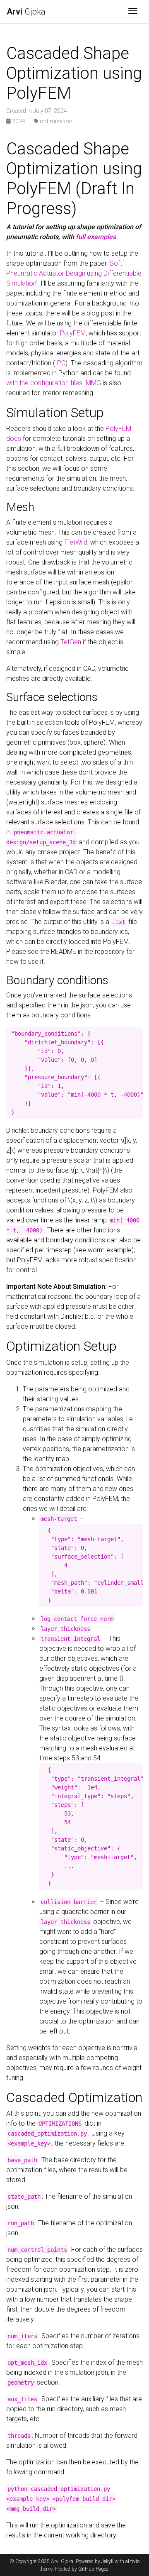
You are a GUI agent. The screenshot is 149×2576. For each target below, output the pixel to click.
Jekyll (107, 2561)
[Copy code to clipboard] (137, 1034)
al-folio (132, 2561)
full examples (96, 237)
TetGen (71, 642)
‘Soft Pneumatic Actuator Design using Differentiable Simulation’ (74, 273)
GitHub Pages (93, 2569)
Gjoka (26, 12)
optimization (55, 121)
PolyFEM (73, 333)
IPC (60, 363)
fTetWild (76, 542)
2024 (19, 121)
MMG (93, 383)
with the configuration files (44, 383)
